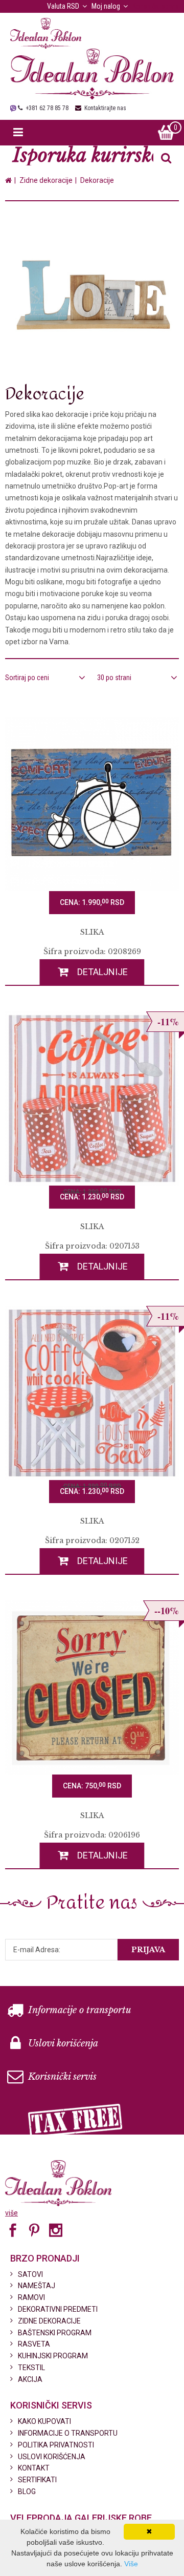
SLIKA (92, 932)
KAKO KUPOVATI (44, 2421)
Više (131, 2564)
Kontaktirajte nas (105, 108)
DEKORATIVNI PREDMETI (58, 2309)
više (11, 2213)
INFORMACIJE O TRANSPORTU (68, 2433)
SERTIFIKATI (37, 2480)
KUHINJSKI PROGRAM (53, 2356)
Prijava (148, 1950)
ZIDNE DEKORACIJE (49, 2321)
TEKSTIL (31, 2368)
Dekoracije (97, 180)
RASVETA (34, 2344)
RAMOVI (31, 2297)
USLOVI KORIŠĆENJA (52, 2457)
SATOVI (30, 2274)
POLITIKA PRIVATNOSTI (56, 2445)
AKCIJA (30, 2379)
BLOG (27, 2491)
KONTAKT (34, 2468)
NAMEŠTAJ (37, 2286)
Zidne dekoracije (46, 180)
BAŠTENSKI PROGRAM (55, 2333)
